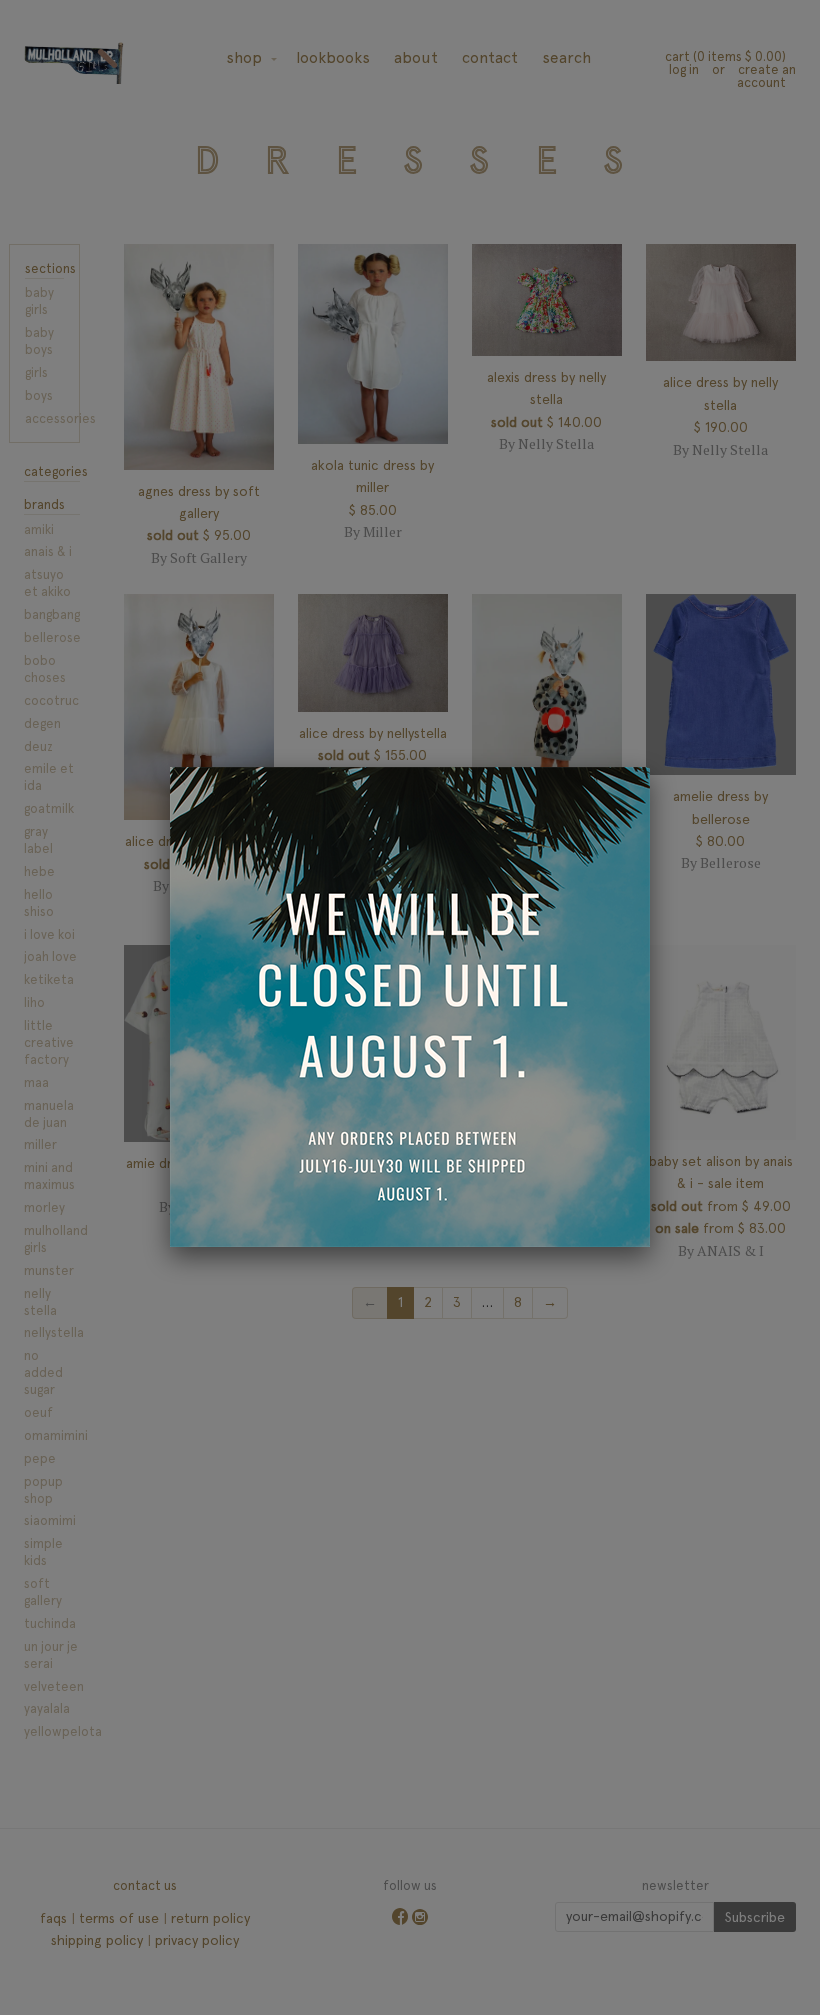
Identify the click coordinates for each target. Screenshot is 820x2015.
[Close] (650, 767)
